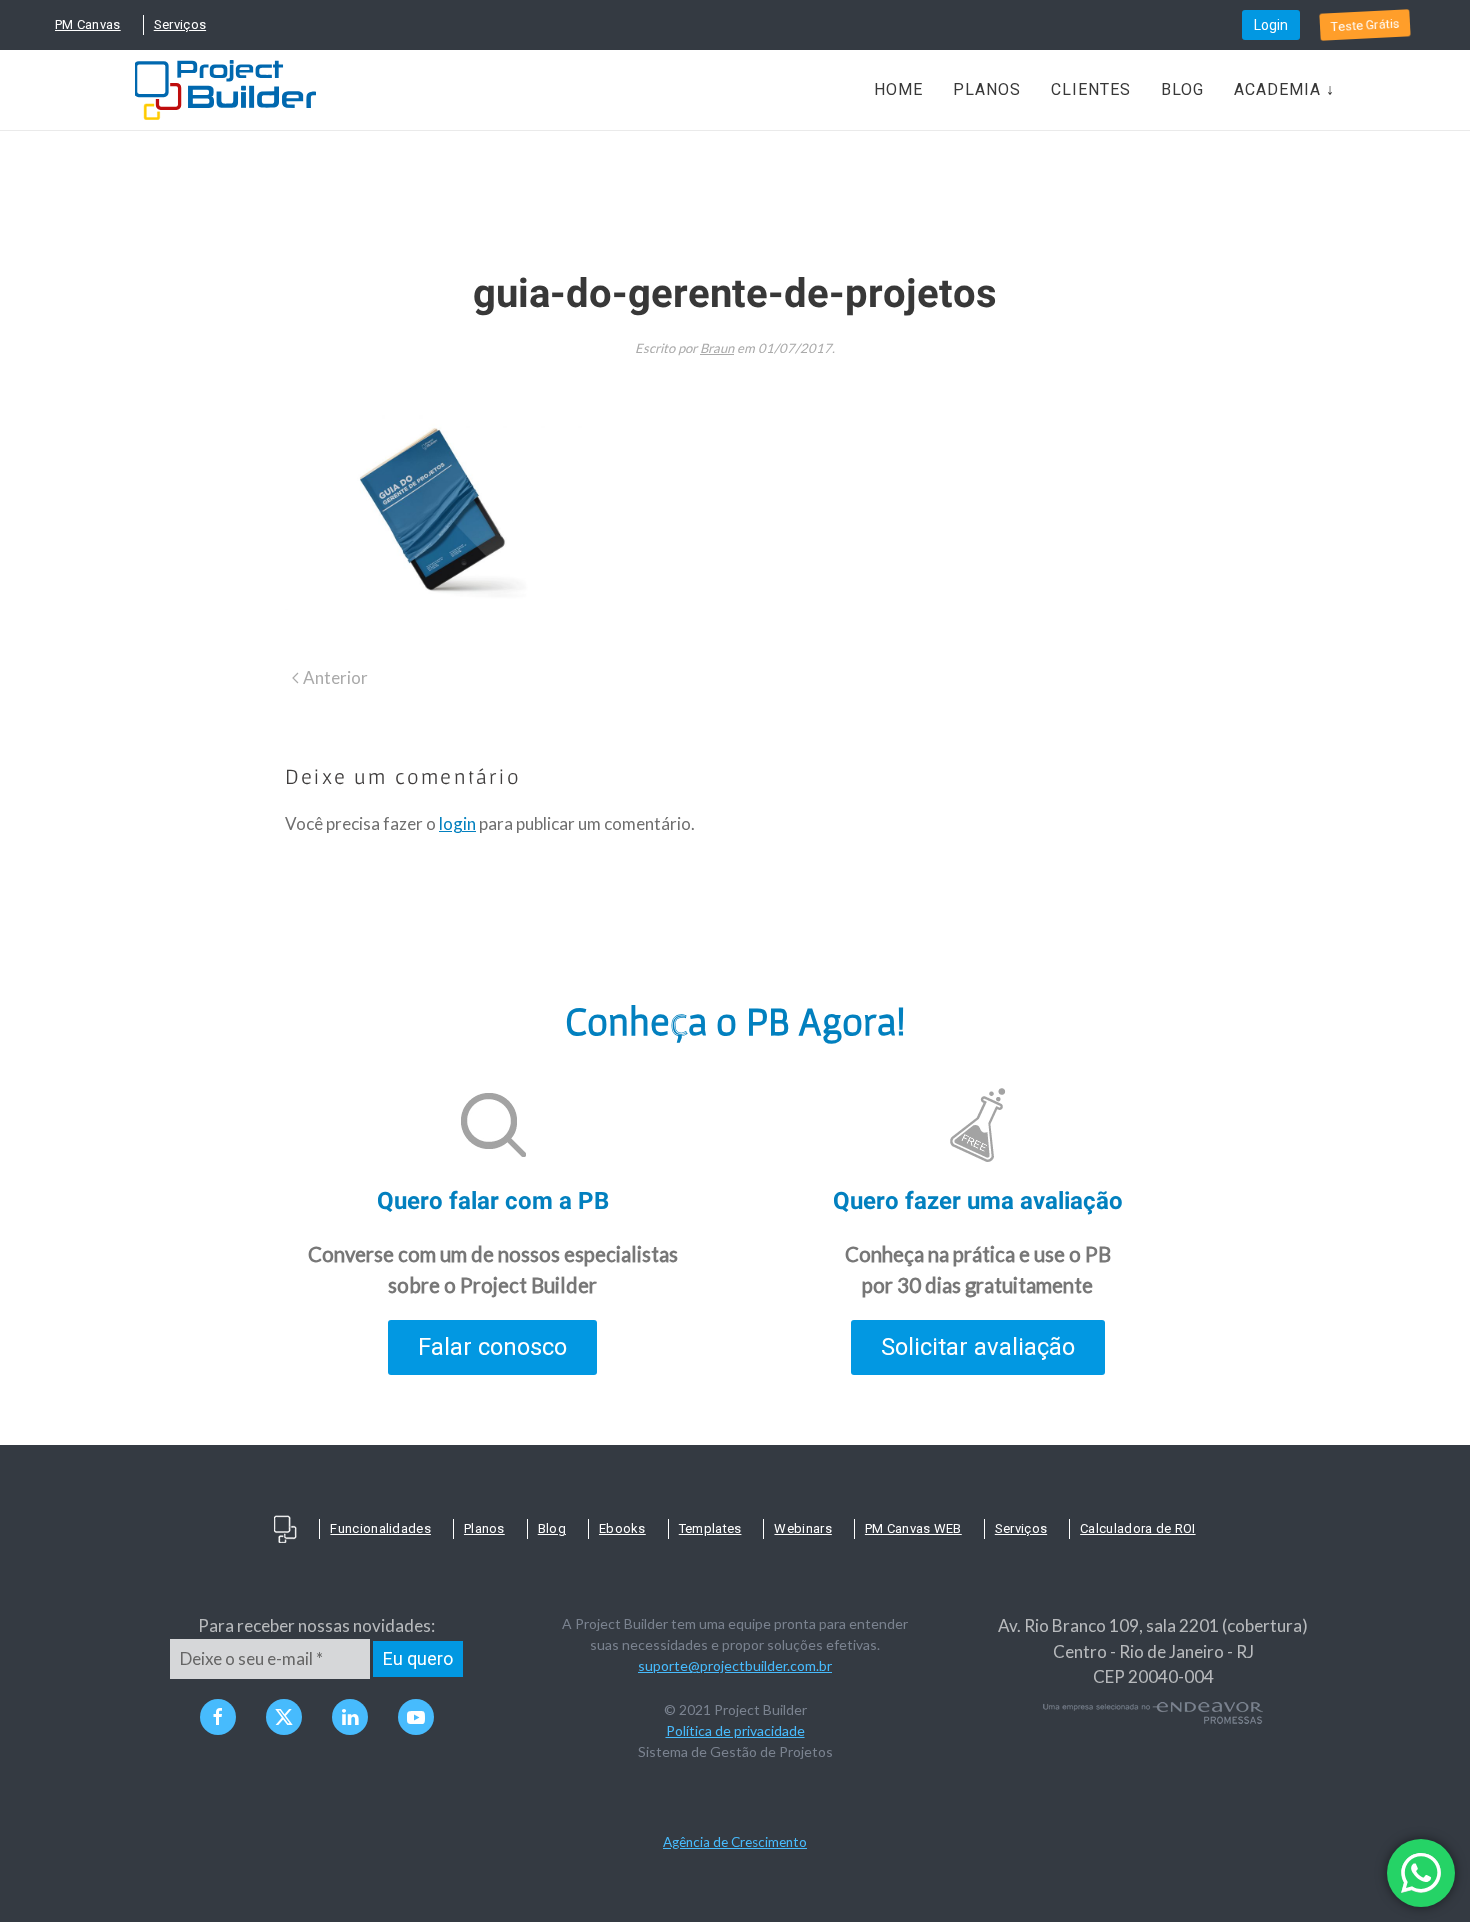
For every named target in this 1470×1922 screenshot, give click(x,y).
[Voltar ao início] (225, 90)
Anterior (335, 677)
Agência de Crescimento (735, 1842)
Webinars (802, 1528)
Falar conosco (492, 1347)
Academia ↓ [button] (1284, 89)
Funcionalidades (380, 1528)
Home (898, 89)
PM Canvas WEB (913, 1528)
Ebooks (622, 1528)
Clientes (1091, 89)
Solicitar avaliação (978, 1347)
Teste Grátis (1365, 25)
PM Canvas (88, 24)
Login (1271, 25)
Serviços (180, 24)
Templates (710, 1528)
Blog (1182, 89)
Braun (717, 348)
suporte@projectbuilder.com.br (735, 1665)
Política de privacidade (735, 1730)
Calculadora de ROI (1137, 1528)
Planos (987, 89)
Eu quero (418, 1658)
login (457, 823)
